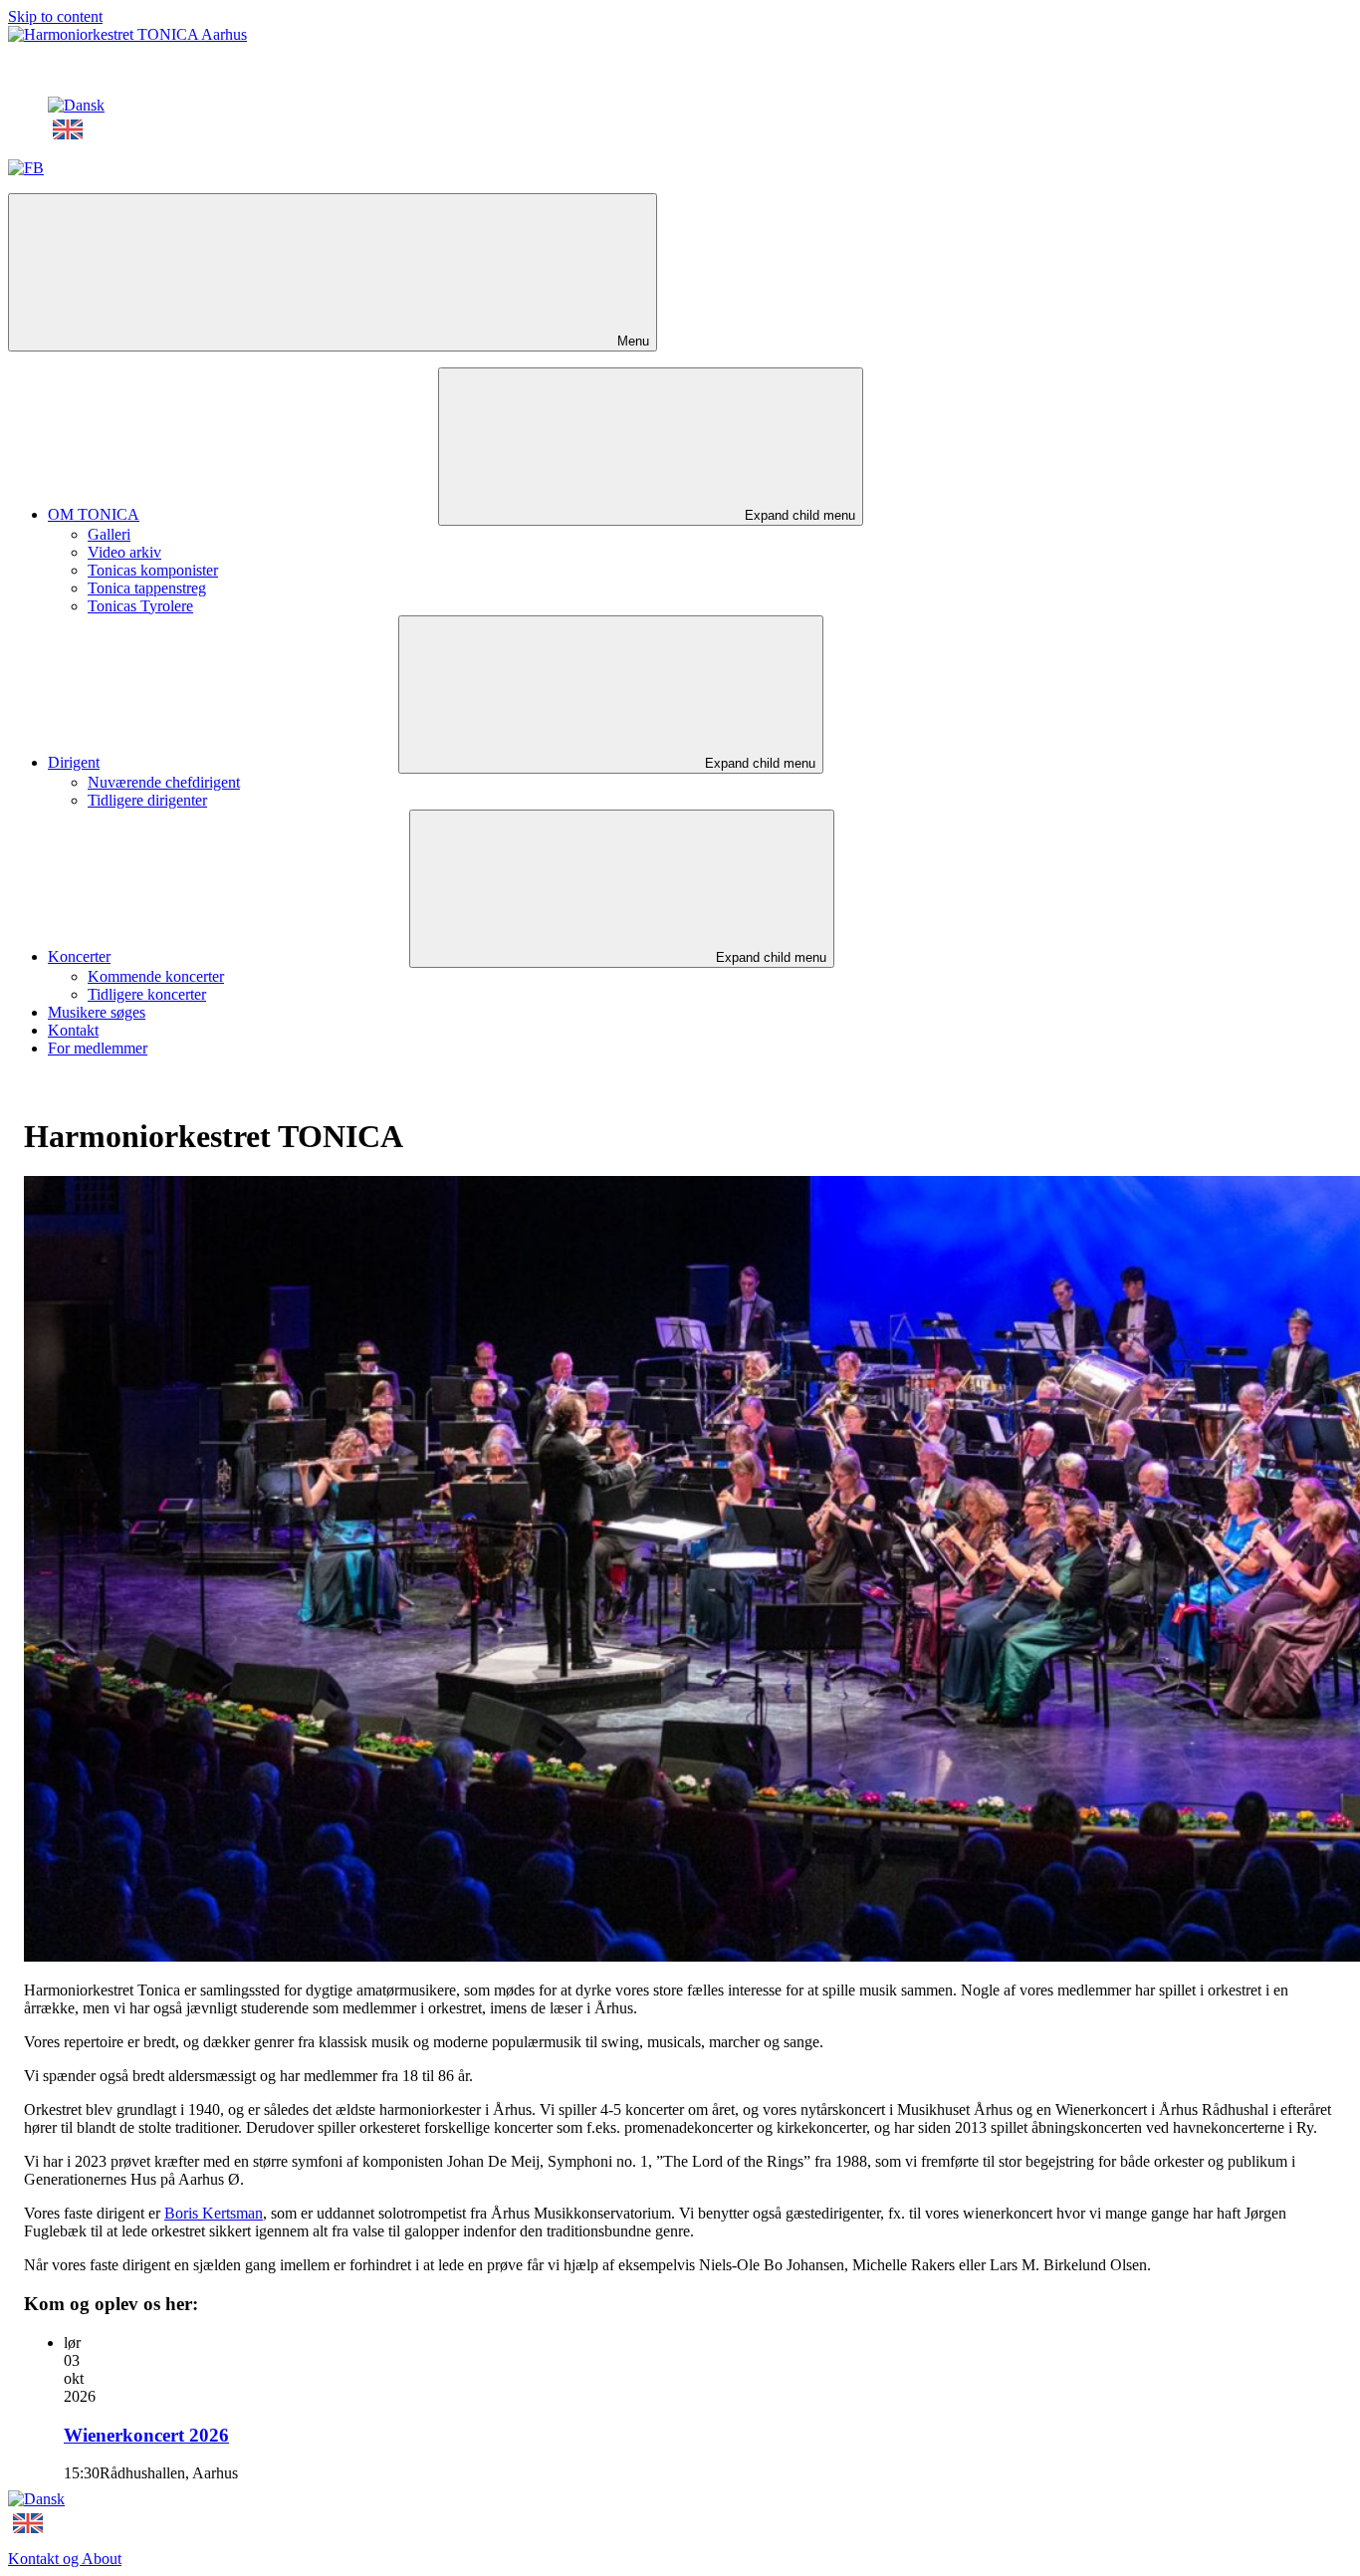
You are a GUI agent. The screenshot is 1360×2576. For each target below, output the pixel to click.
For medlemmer (98, 1048)
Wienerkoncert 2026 (146, 2435)
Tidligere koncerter (147, 994)
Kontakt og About (65, 2559)
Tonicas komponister (153, 570)
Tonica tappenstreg (147, 588)
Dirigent (74, 762)
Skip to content (55, 16)
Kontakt (73, 1030)
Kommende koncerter (156, 976)
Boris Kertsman (214, 2213)
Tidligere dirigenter (147, 800)
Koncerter (79, 956)
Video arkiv (124, 552)
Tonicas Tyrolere (140, 606)
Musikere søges (97, 1012)
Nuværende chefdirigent (164, 782)
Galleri (109, 534)
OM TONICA (94, 514)
